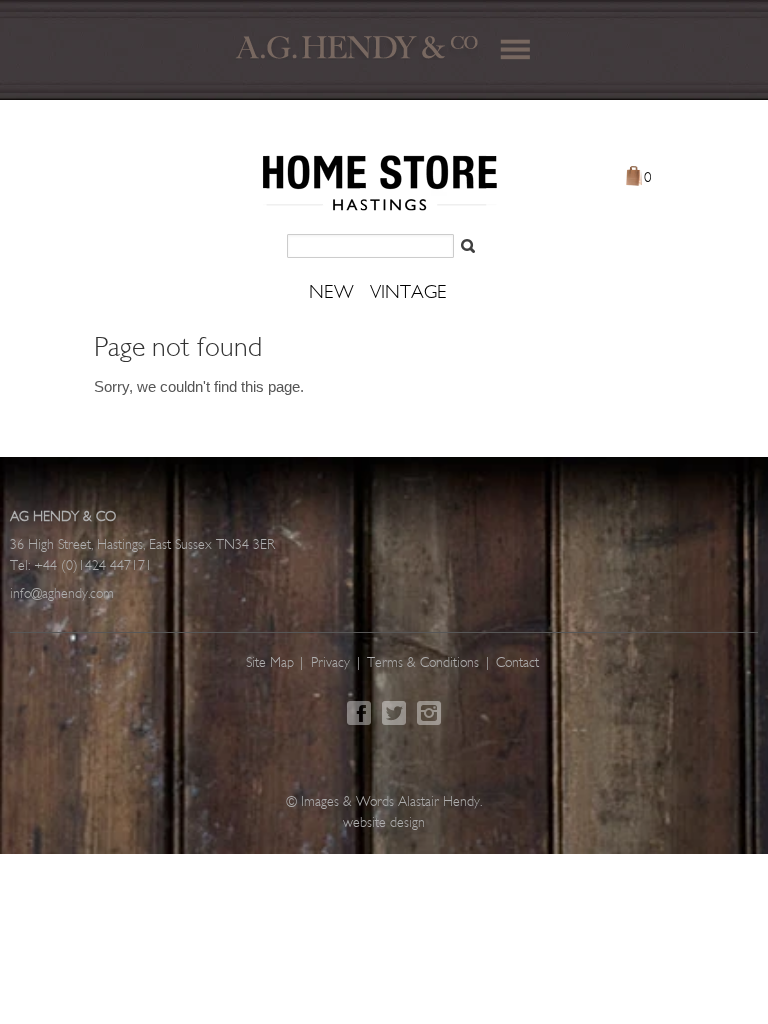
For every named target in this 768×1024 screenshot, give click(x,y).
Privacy (330, 663)
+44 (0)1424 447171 (93, 566)
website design (384, 823)
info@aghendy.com (62, 594)
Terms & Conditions (423, 663)
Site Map (270, 663)
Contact (517, 663)
